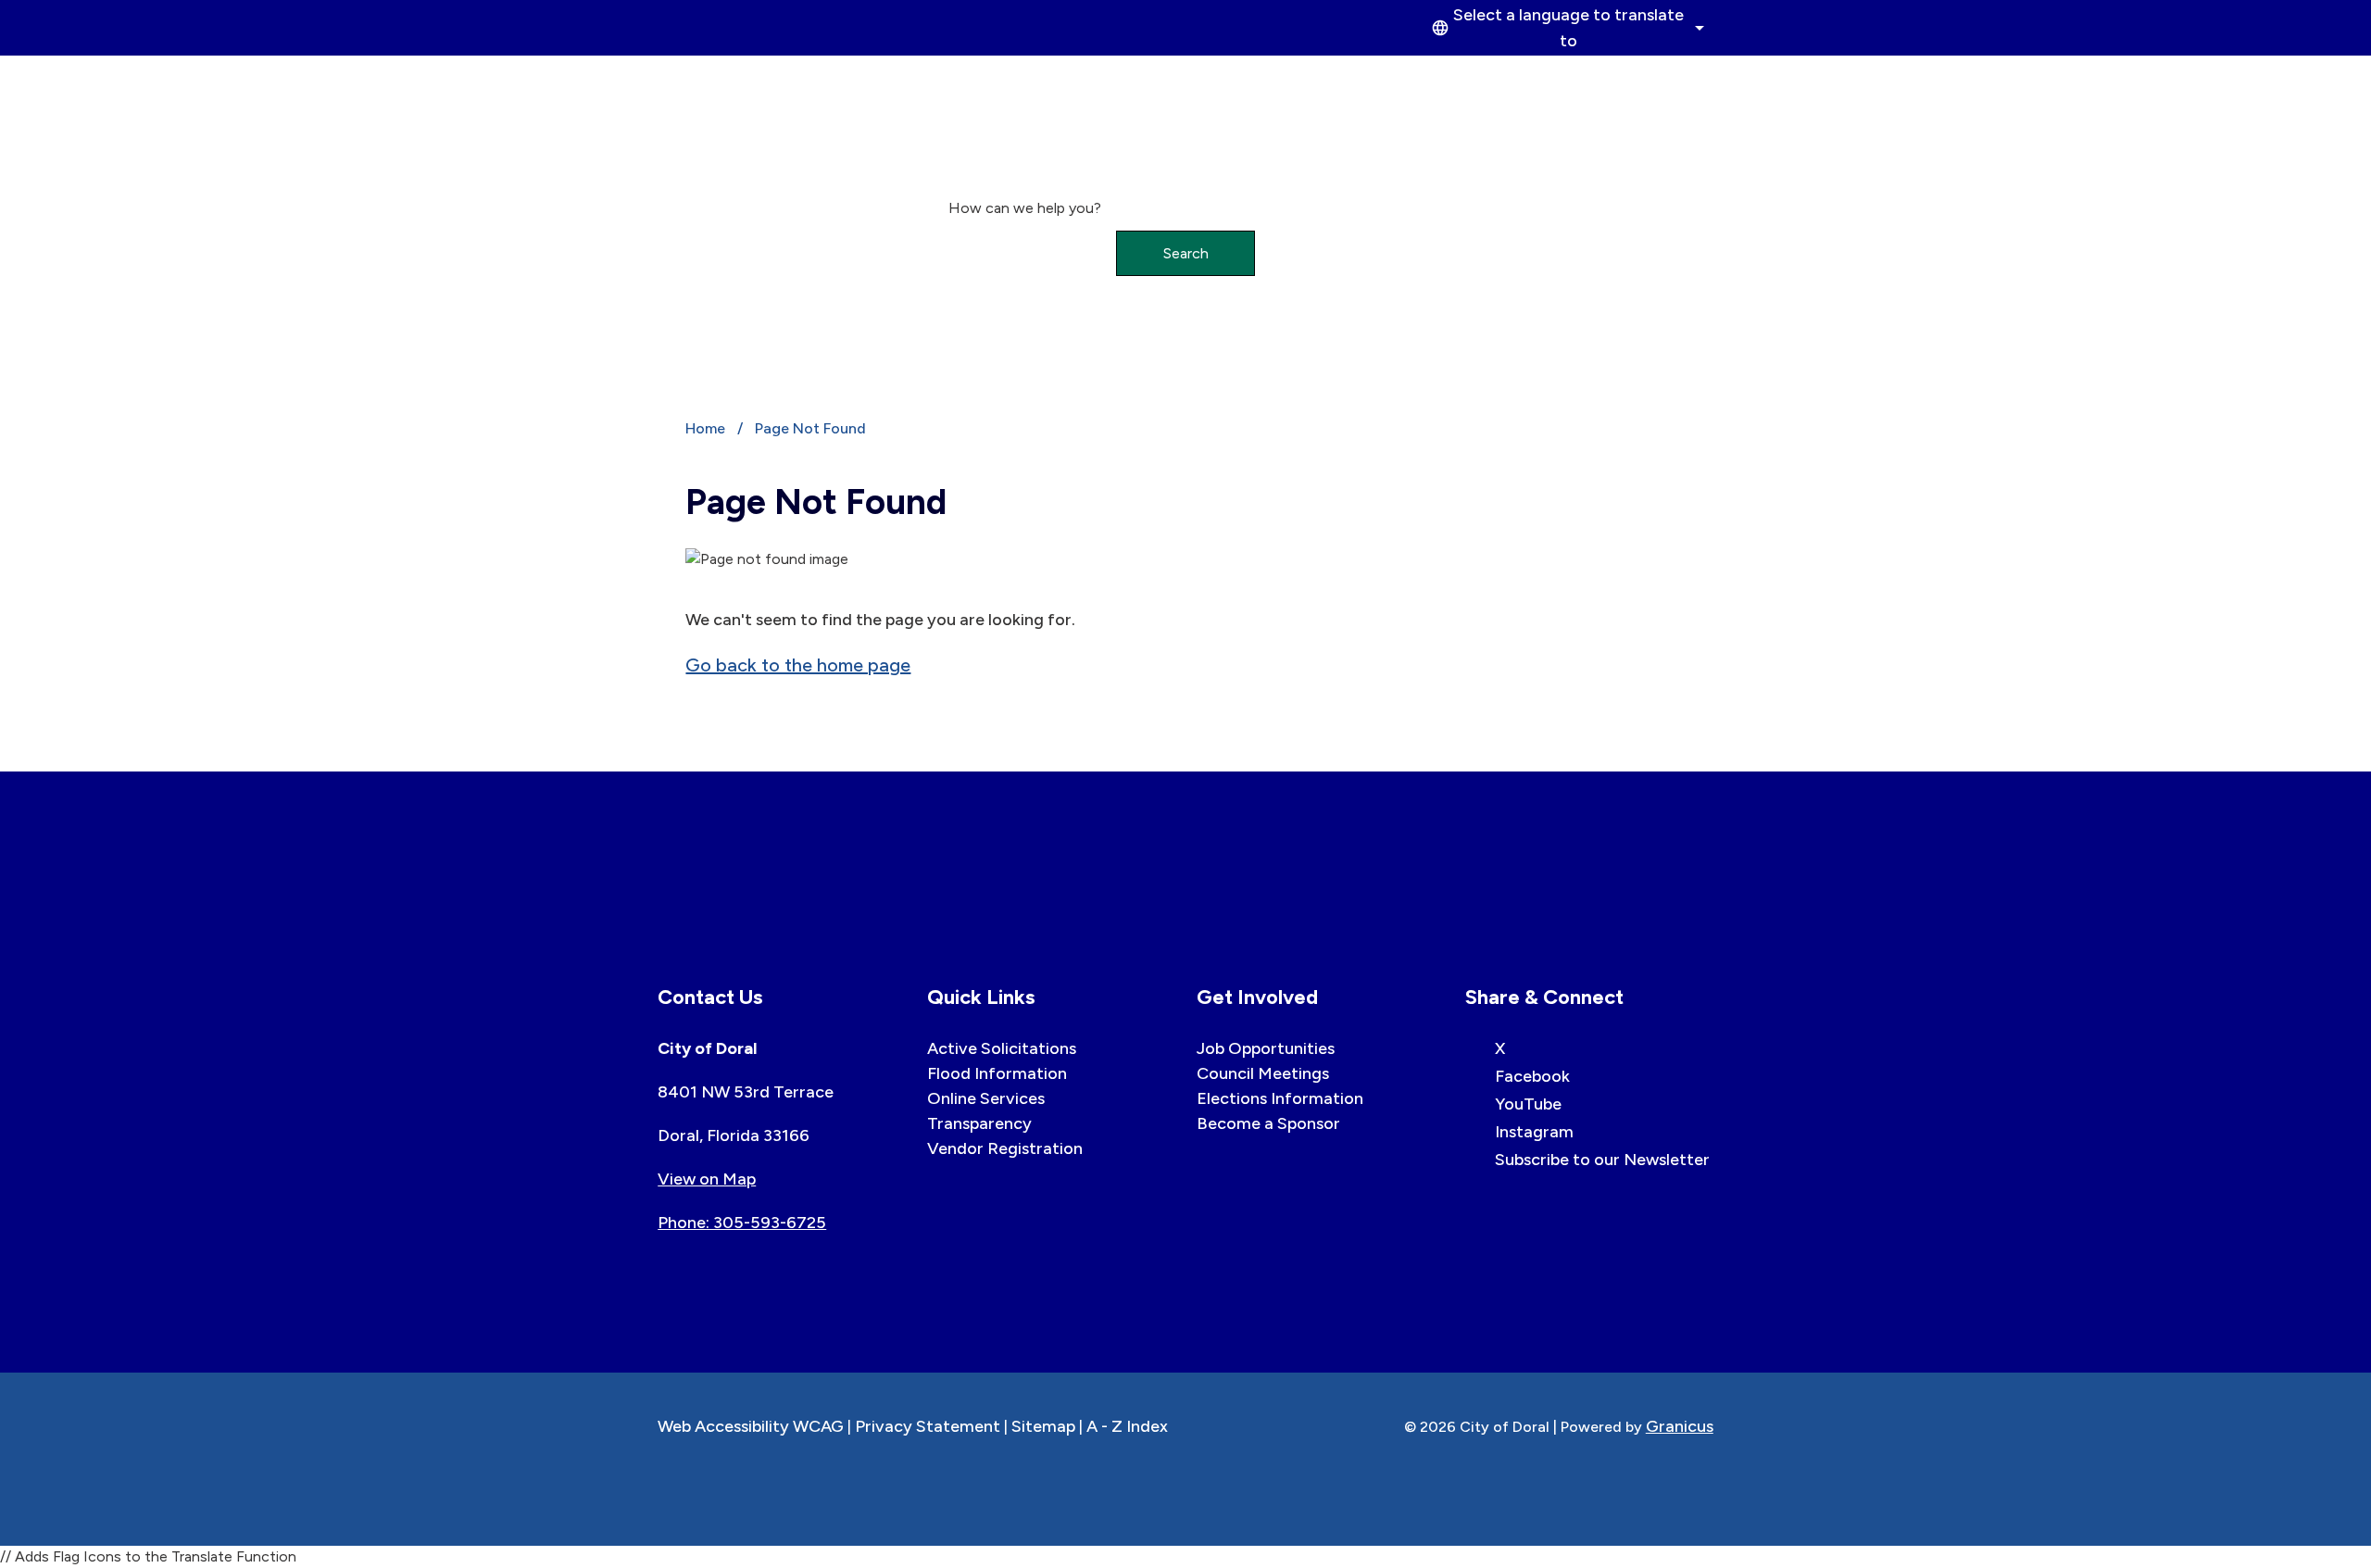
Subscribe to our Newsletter (1602, 1160)
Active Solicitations (1002, 1048)
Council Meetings (1263, 1073)
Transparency (979, 1123)
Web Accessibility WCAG (751, 1426)
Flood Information (997, 1073)
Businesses (1275, 77)
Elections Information (1280, 1098)
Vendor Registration (1005, 1148)
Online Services (986, 1098)
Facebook (1532, 1076)
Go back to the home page (798, 665)
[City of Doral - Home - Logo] (741, 113)
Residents (1548, 77)
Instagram (1534, 1132)
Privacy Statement (928, 1426)
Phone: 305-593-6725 (742, 1223)
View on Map (707, 1179)
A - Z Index (1127, 1426)
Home (705, 428)
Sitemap (1043, 1426)
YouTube (1528, 1104)
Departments (1413, 77)
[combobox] (1565, 28)
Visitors (1661, 77)
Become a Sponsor (1268, 1123)
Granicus (1680, 1426)
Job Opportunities (1266, 1048)
